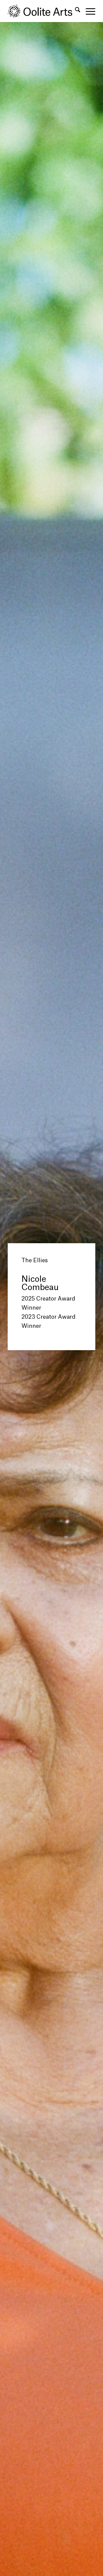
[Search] (75, 11)
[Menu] (88, 11)
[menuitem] (75, 11)
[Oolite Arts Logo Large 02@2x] (43, 11)
